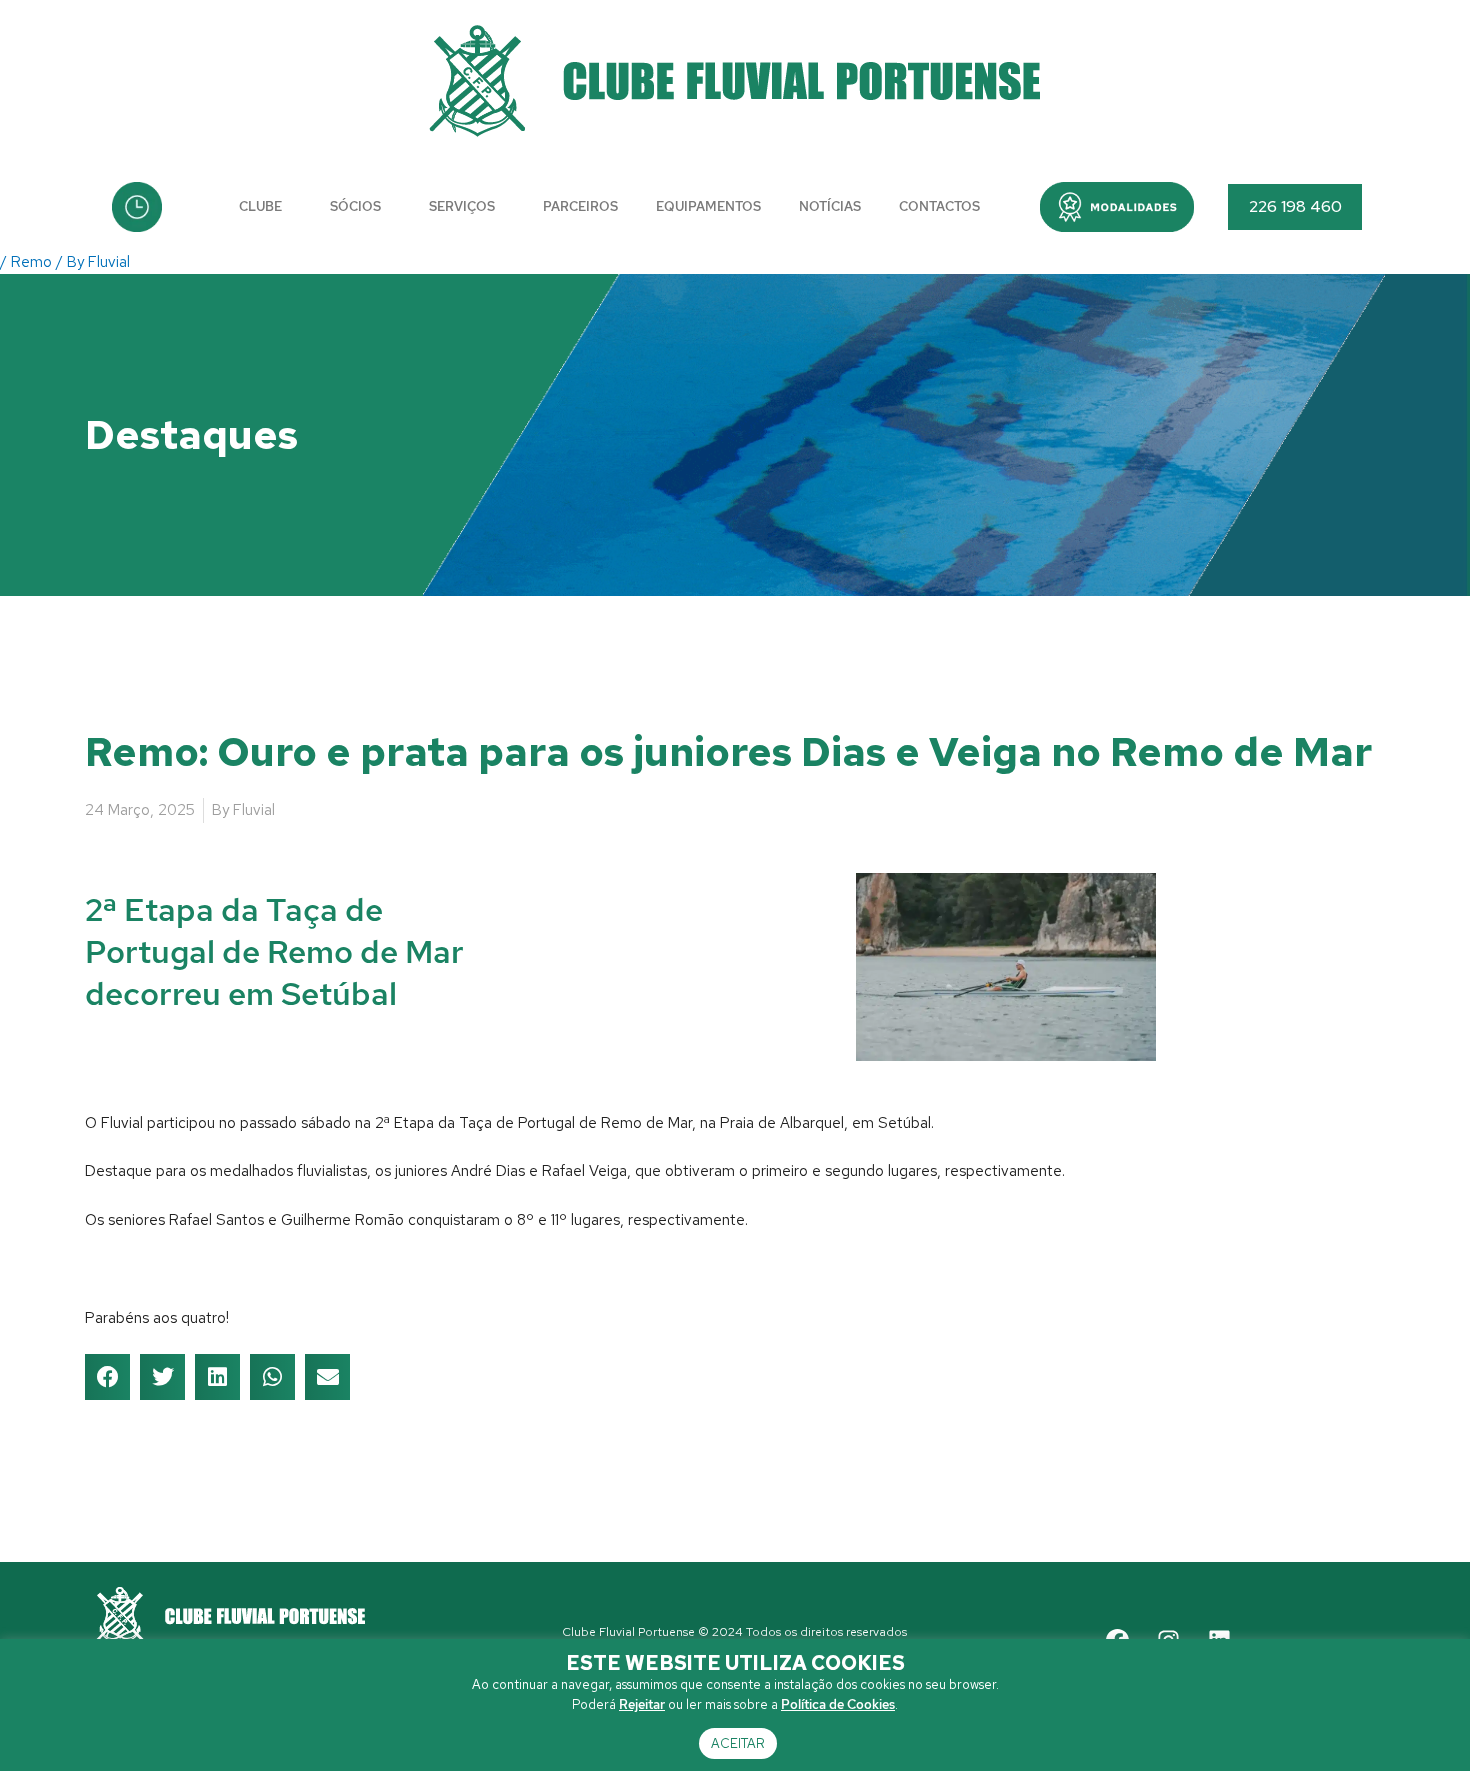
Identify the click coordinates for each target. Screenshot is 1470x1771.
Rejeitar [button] (642, 1704)
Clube (260, 206)
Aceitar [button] (738, 1743)
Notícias (830, 206)
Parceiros (580, 206)
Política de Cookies (838, 1704)
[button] (1117, 207)
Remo (31, 262)
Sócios (355, 206)
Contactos (939, 206)
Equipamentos (708, 206)
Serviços (462, 206)
